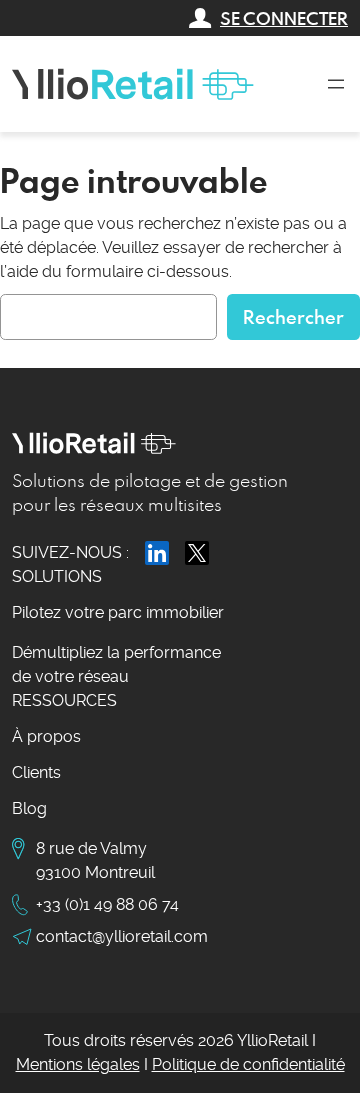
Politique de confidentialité (248, 1064)
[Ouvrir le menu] (336, 84)
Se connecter (284, 18)
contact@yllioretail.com (122, 936)
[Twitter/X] (197, 553)
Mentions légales (78, 1064)
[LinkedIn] (157, 553)
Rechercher (293, 316)
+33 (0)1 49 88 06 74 (107, 904)
